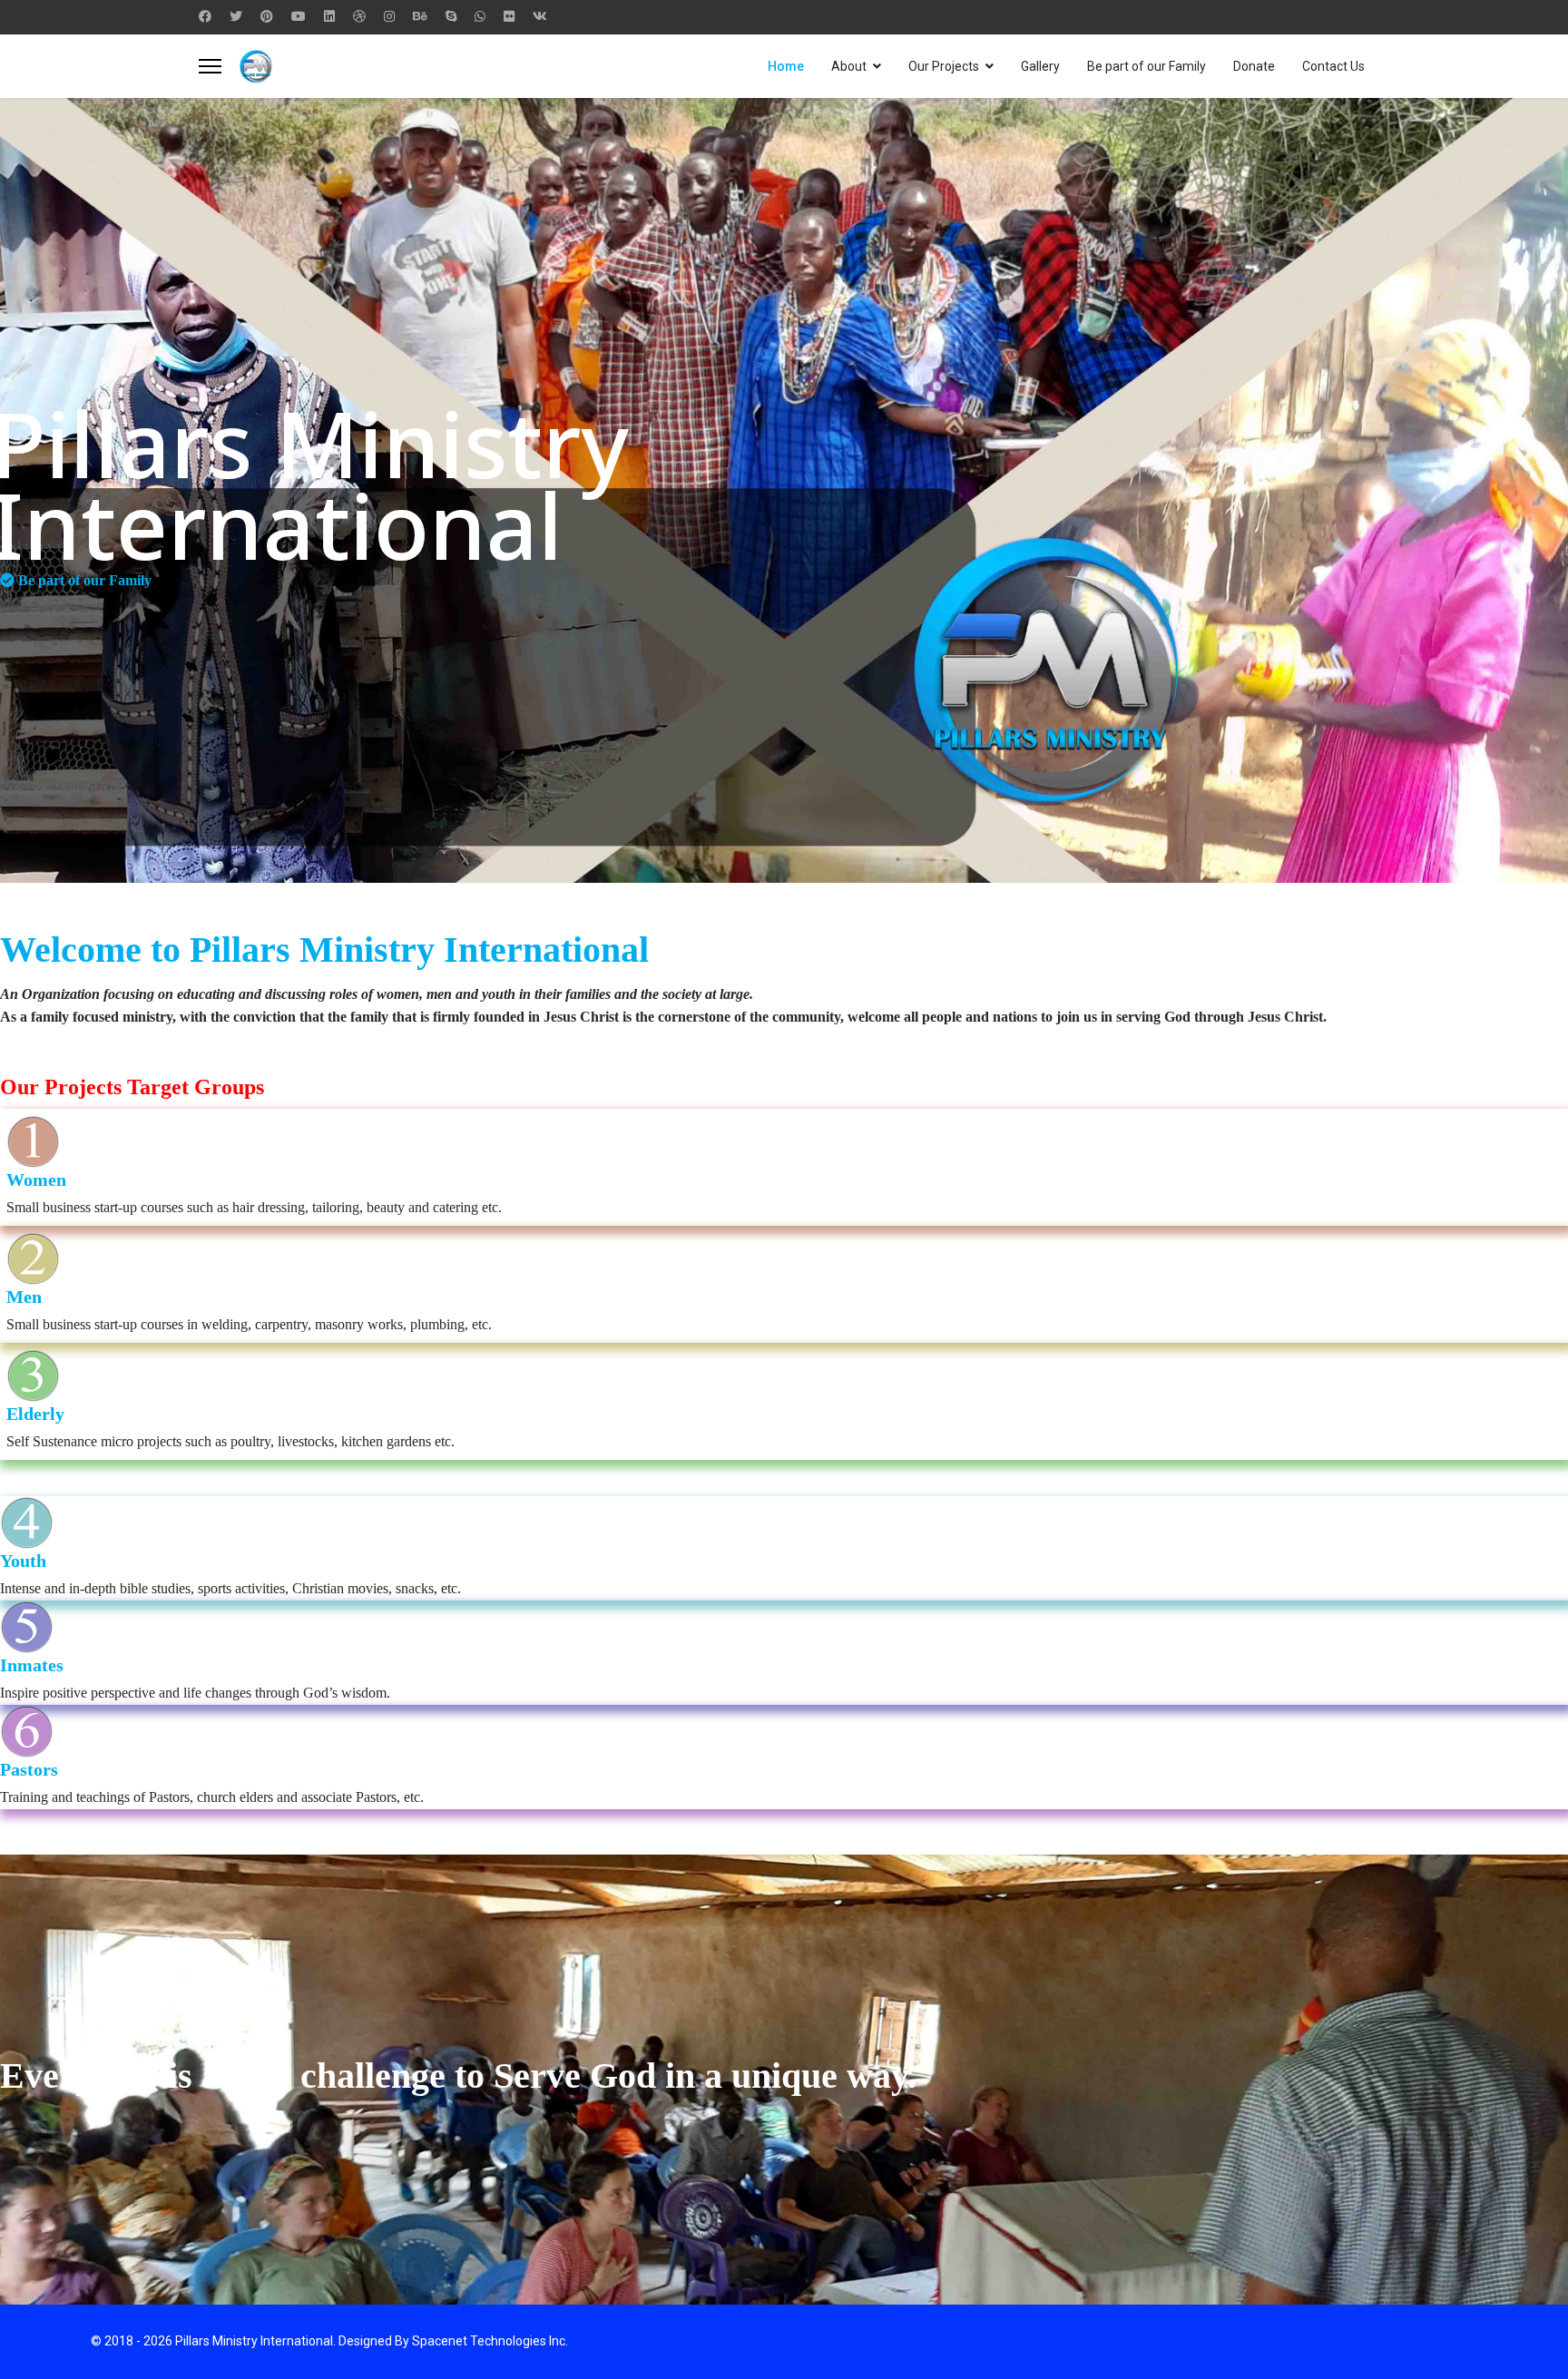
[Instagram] (389, 16)
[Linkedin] (329, 16)
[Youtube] (299, 16)
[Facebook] (205, 16)
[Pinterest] (267, 16)
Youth (23, 1561)
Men (24, 1297)
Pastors (29, 1769)
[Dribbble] (359, 16)
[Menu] (210, 66)
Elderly (35, 1414)
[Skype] (451, 16)
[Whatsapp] (480, 16)
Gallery (1040, 66)
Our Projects (944, 66)
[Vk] (540, 16)
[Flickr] (509, 16)
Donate (1254, 66)
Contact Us (1333, 66)
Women (36, 1180)
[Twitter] (236, 16)
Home (786, 66)
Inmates (32, 1665)
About (849, 66)
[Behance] (420, 16)
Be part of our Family (1147, 66)
